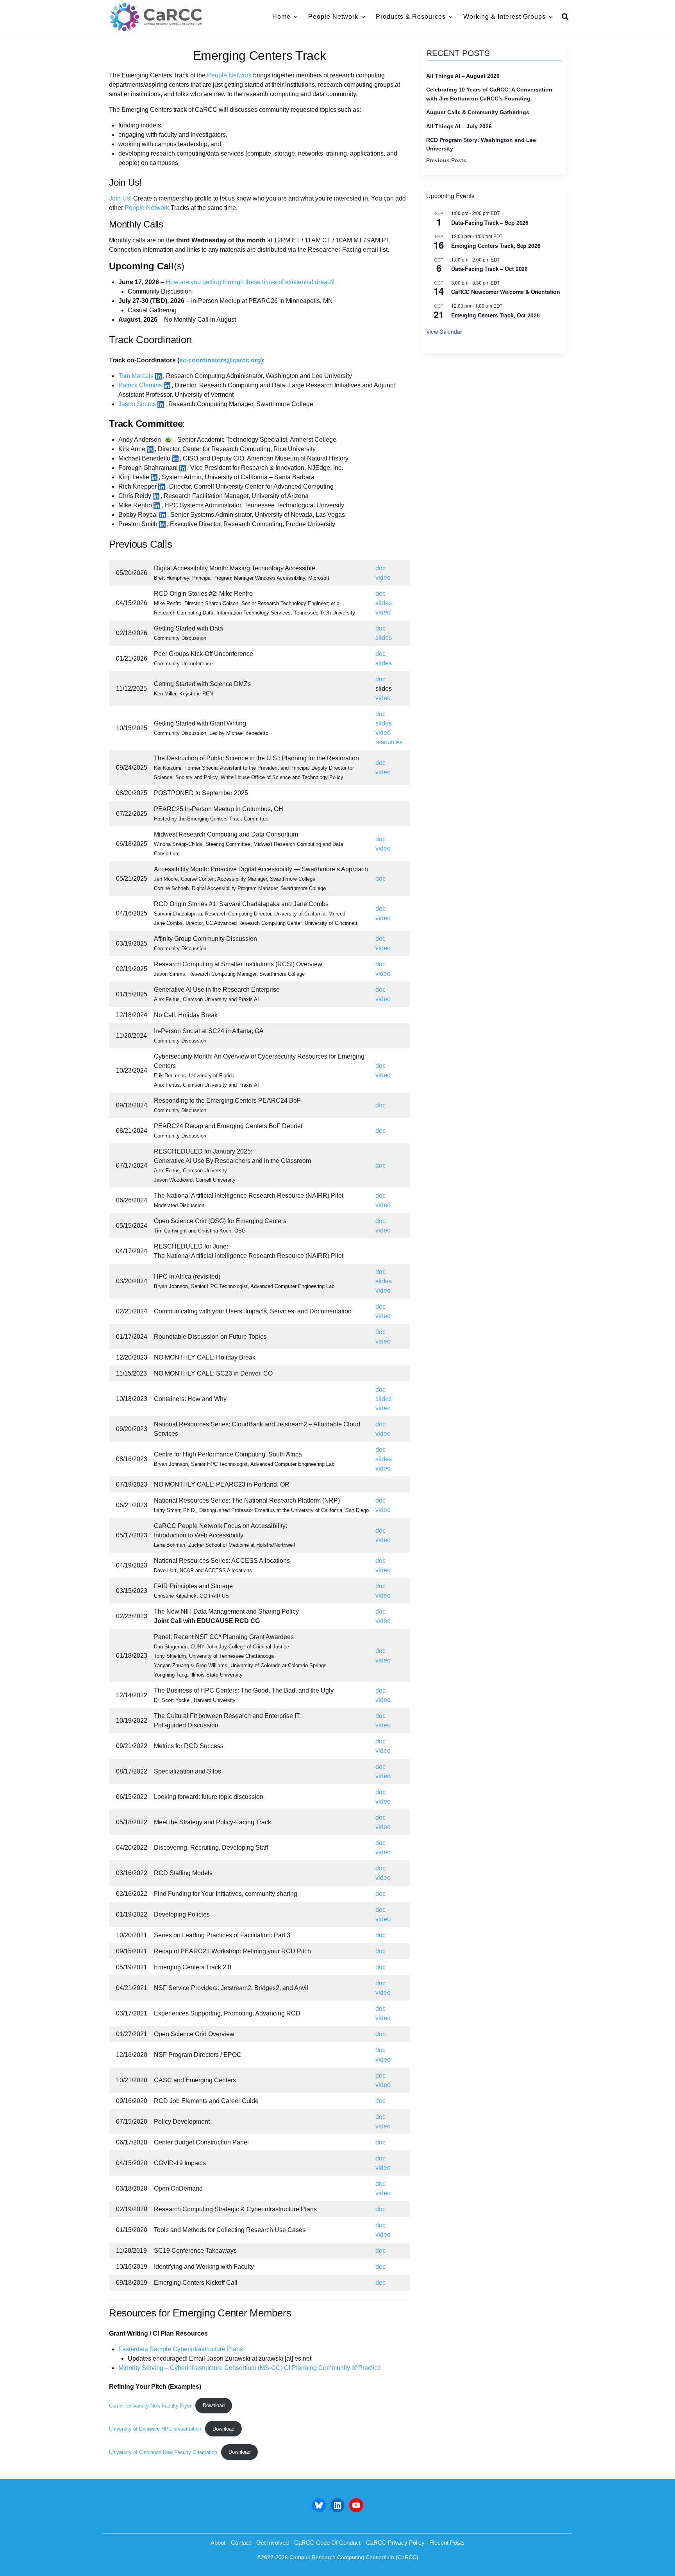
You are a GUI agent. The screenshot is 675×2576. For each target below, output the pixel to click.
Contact (241, 2543)
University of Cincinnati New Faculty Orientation (163, 2452)
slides (384, 603)
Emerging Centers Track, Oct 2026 (496, 315)
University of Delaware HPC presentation (155, 2429)
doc (380, 568)
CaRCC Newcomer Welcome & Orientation (506, 292)
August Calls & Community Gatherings (478, 112)
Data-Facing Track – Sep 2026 (490, 222)
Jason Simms (137, 404)
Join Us (120, 198)
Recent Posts (447, 2543)
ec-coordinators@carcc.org (220, 360)
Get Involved (272, 2543)
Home (281, 17)
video (383, 578)
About (218, 2543)
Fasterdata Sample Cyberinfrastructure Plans (181, 2349)
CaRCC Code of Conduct (327, 2543)
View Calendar (444, 331)
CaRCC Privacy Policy (395, 2543)
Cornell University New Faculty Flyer (150, 2405)
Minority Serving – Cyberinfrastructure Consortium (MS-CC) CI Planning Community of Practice (250, 2368)
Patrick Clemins (140, 385)
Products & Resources (411, 17)
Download (214, 2405)
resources (389, 742)
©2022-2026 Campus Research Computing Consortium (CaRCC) (338, 2557)
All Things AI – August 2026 (463, 76)
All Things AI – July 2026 (459, 126)
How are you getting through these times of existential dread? (250, 282)
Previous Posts (446, 160)
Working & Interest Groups (504, 17)
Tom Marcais (136, 376)
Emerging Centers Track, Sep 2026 (496, 245)
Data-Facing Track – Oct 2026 (489, 269)
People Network (333, 17)
